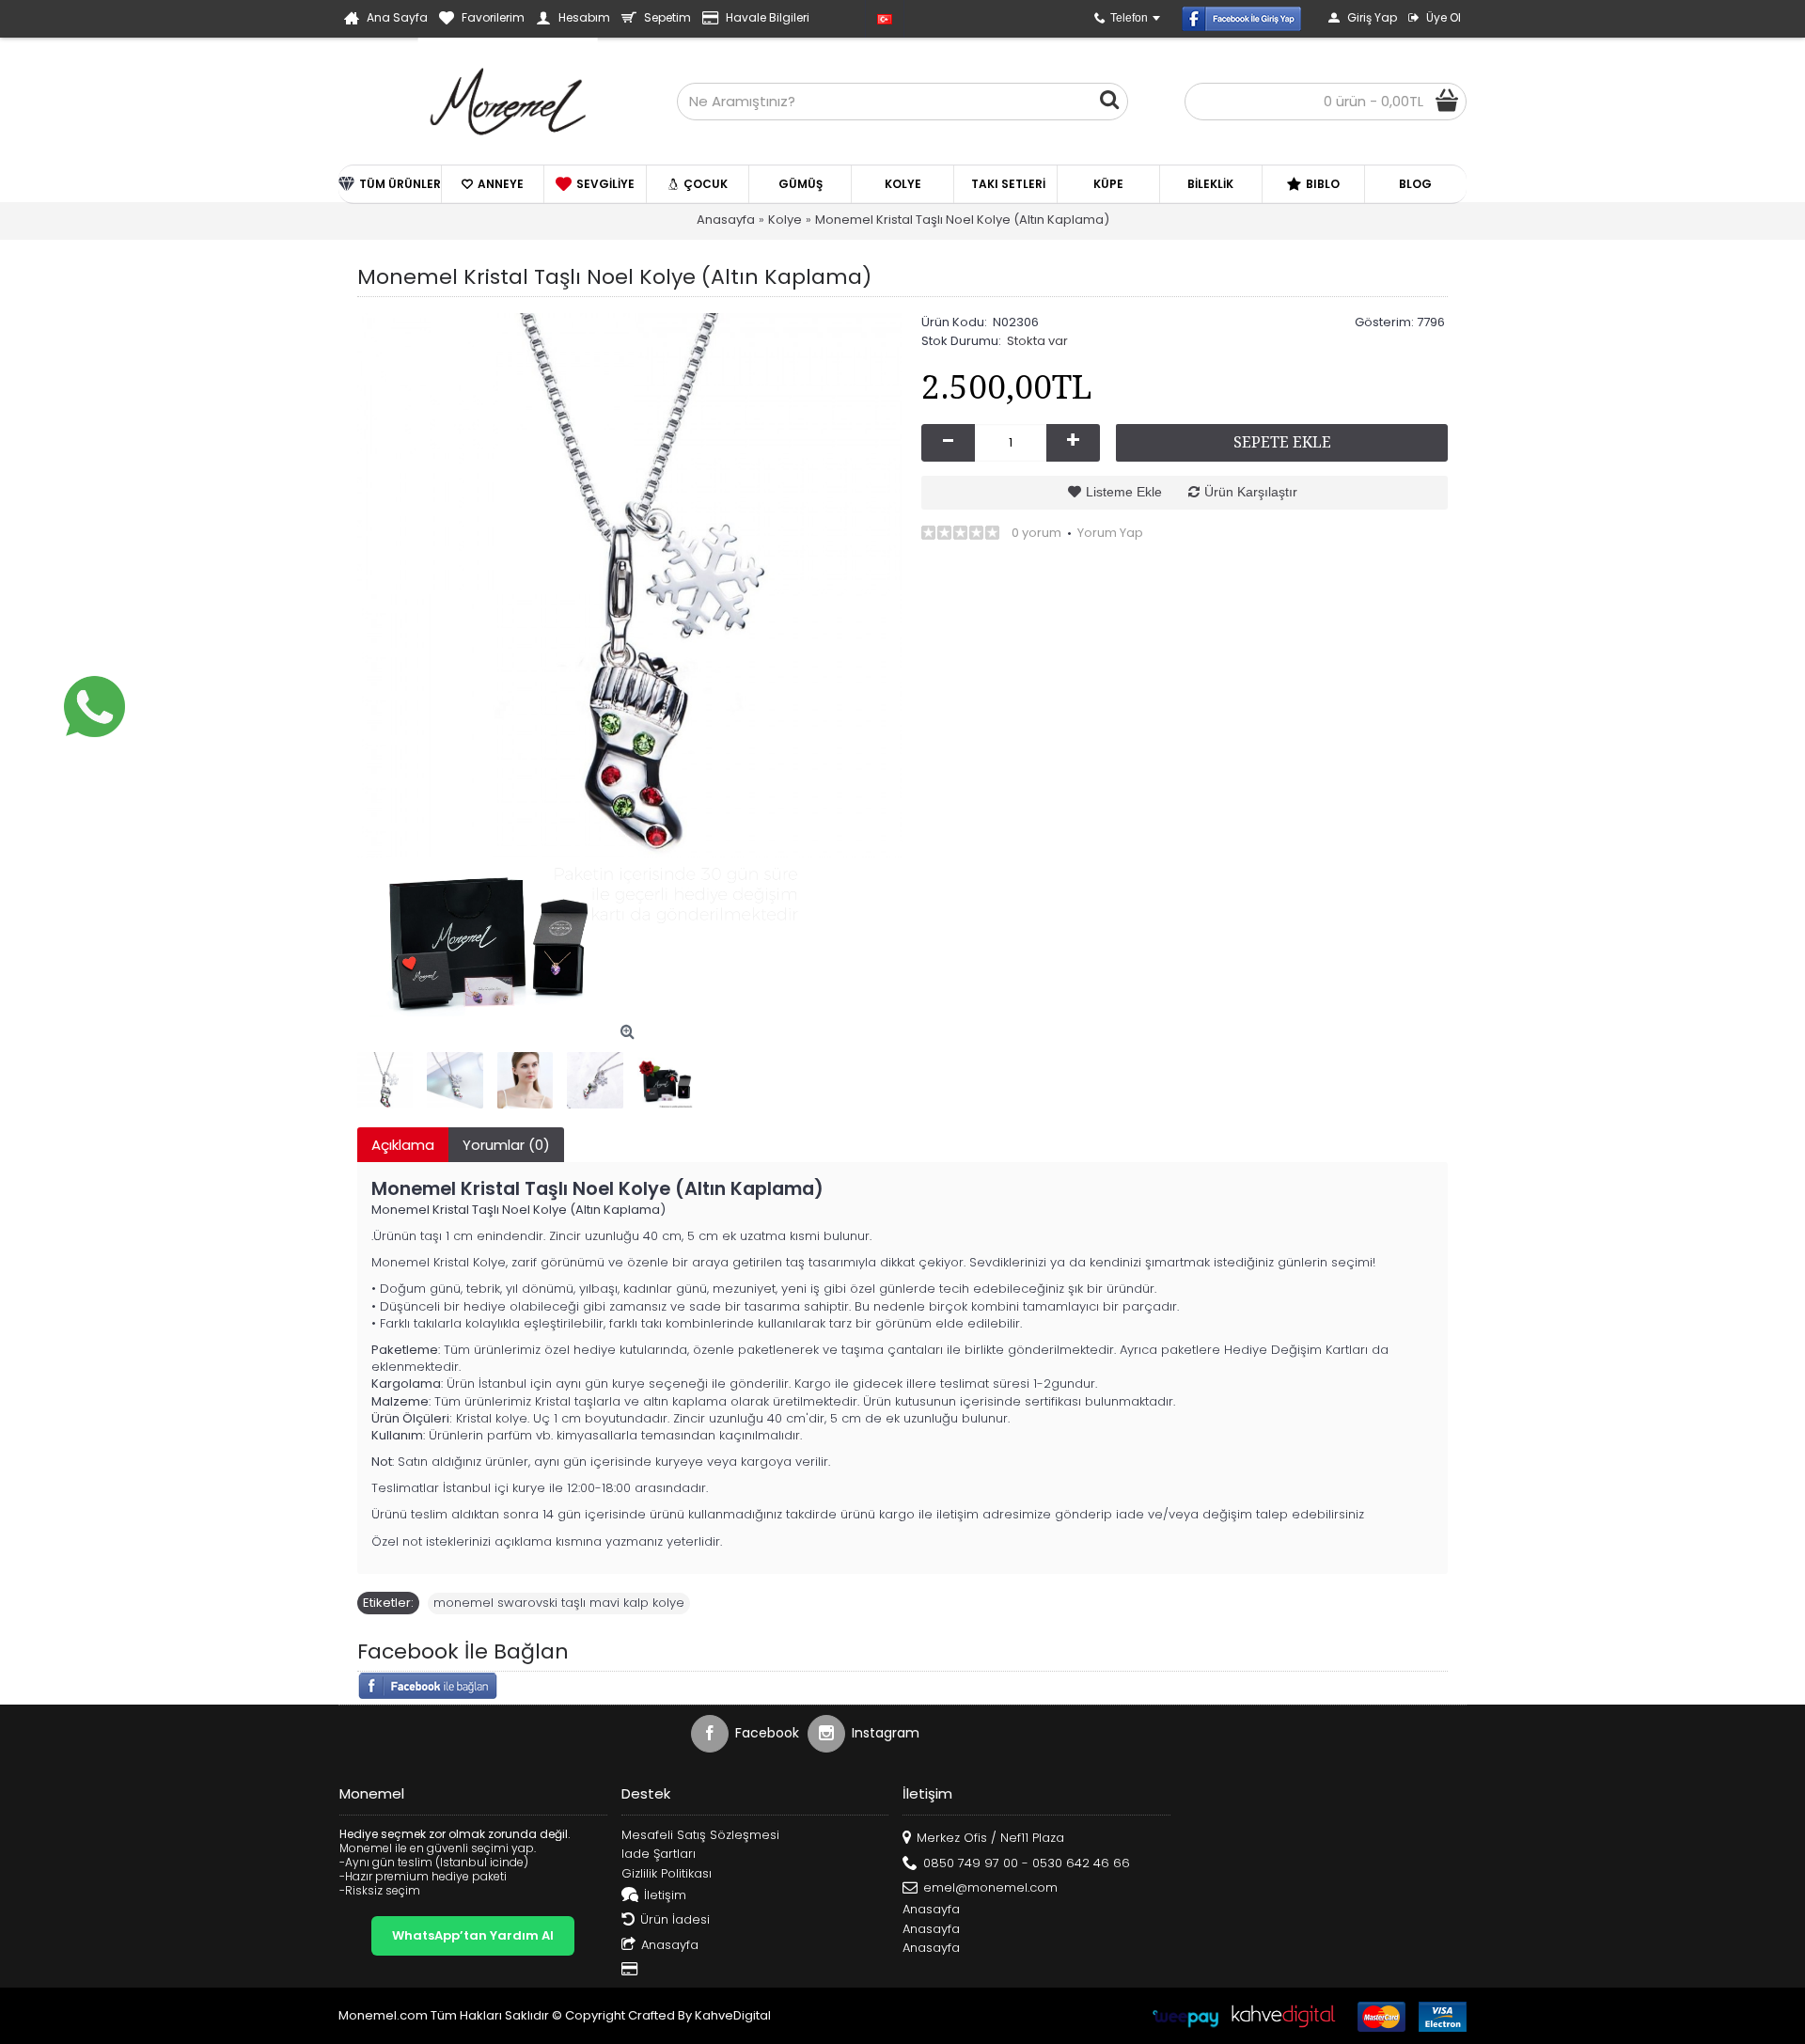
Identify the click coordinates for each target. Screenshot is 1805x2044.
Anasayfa (670, 1944)
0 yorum (1036, 533)
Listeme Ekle (1124, 492)
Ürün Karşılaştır (1251, 492)
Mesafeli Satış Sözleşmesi (700, 1835)
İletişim (665, 1895)
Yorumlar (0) (506, 1145)
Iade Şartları (659, 1854)
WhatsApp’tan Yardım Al (473, 1935)
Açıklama (403, 1145)
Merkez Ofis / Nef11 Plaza (990, 1838)
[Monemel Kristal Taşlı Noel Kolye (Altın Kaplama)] (630, 586)
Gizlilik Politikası (667, 1874)
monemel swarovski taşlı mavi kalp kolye (559, 1603)
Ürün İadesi (675, 1919)
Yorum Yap (1110, 533)
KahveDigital (733, 2015)
